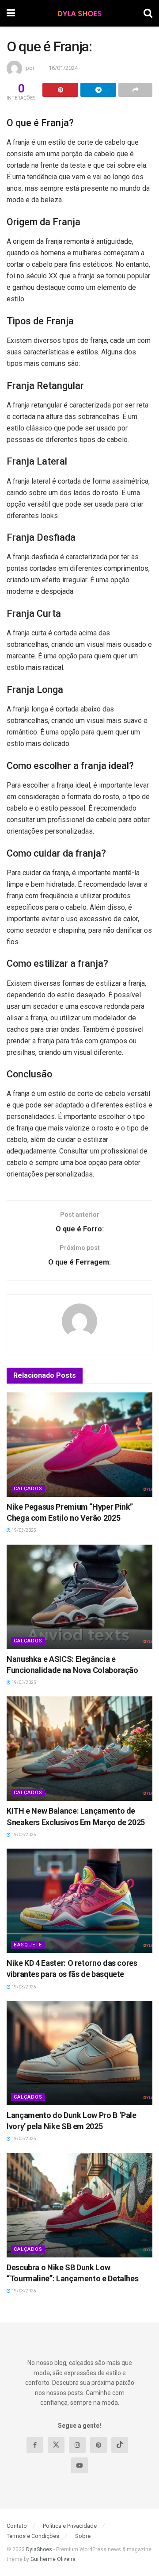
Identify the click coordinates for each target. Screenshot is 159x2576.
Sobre (83, 2536)
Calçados (28, 1489)
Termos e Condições (33, 2536)
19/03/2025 (23, 1530)
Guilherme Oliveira (53, 2559)
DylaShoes (39, 2549)
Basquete (28, 1945)
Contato (17, 2526)
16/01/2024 (63, 68)
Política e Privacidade (70, 2526)
